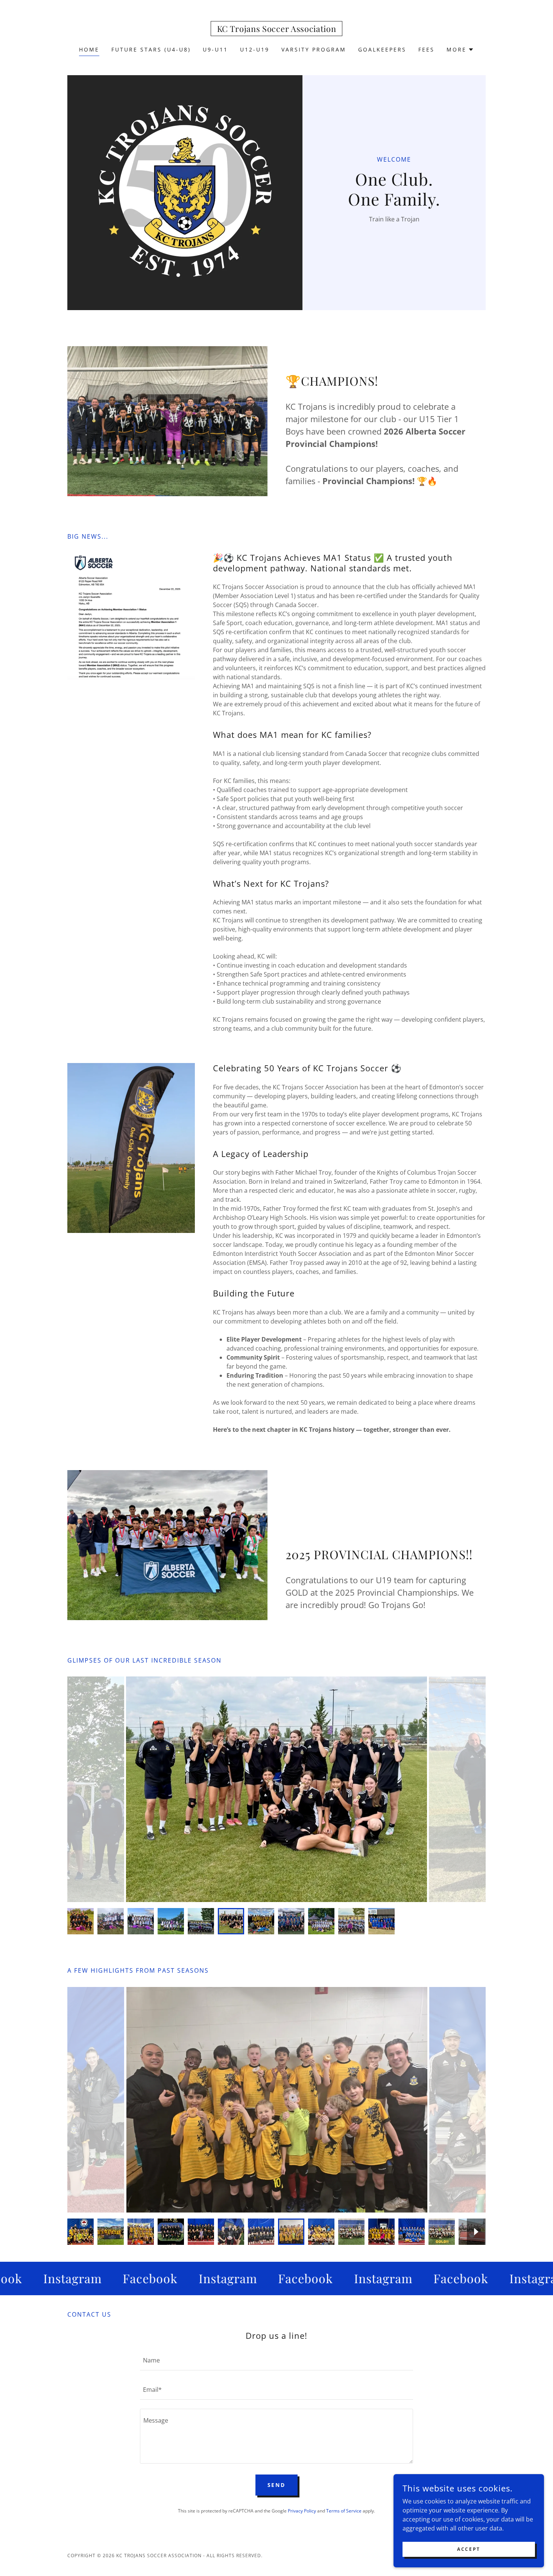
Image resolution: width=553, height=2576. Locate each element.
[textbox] (276, 2360)
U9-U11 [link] (215, 49)
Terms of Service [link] (344, 2511)
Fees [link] (426, 49)
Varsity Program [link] (314, 49)
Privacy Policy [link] (302, 2511)
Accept (469, 2549)
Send (277, 2485)
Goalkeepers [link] (382, 49)
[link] (277, 30)
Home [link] (89, 49)
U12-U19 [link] (255, 49)
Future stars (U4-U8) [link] (151, 49)
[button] (460, 50)
